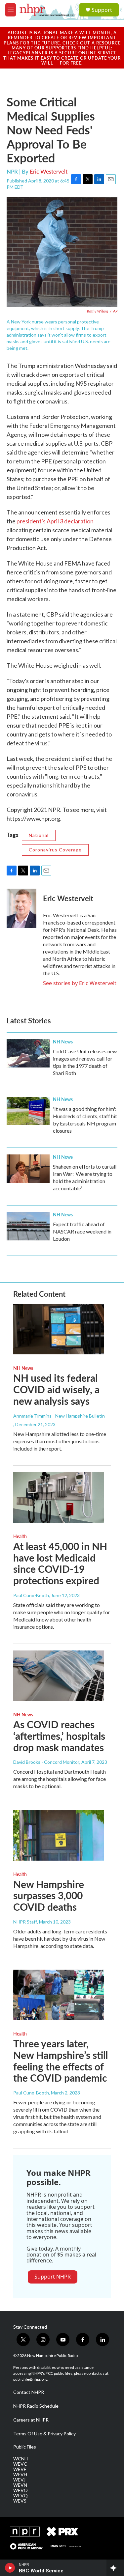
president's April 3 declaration (55, 521)
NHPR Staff (25, 1922)
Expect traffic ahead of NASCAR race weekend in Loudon (82, 1231)
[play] (10, 2568)
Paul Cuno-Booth (31, 1595)
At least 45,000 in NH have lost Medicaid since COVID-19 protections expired (60, 1563)
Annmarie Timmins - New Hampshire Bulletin (59, 1416)
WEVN (20, 2485)
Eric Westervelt (49, 171)
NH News (63, 1041)
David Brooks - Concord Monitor (46, 1762)
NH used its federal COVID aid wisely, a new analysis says (56, 1389)
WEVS (20, 2501)
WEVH (20, 2475)
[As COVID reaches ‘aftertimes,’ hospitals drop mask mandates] (59, 1676)
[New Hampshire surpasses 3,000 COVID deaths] (59, 1835)
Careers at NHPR (31, 2420)
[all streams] (115, 2568)
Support (102, 10)
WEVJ (19, 2480)
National (39, 835)
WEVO (21, 2490)
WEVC (20, 2464)
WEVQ (21, 2496)
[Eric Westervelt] (21, 908)
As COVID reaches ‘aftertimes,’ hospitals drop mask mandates (59, 1736)
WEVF (20, 2469)
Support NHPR (53, 2277)
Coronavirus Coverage (55, 850)
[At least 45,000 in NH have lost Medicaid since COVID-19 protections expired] (59, 1497)
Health (20, 1536)
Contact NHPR (29, 2392)
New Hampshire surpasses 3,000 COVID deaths (49, 1896)
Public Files (25, 2447)
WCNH (21, 2459)
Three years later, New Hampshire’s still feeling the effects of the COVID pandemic (61, 2061)
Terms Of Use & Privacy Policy (44, 2434)
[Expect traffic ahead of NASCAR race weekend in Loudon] (28, 1226)
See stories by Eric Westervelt (80, 983)
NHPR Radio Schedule (36, 2406)
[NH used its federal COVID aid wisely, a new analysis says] (59, 1329)
